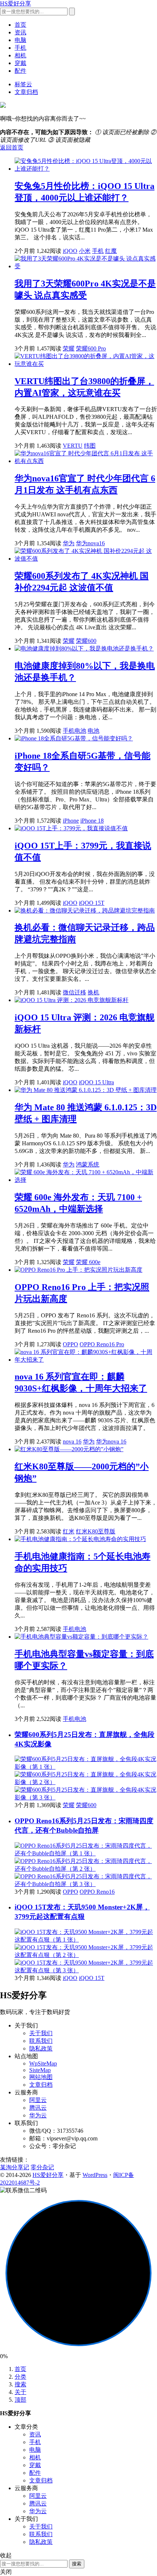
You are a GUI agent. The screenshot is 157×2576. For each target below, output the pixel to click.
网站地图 (41, 2077)
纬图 (90, 446)
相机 (20, 55)
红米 (69, 1531)
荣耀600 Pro (91, 348)
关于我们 (41, 2033)
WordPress (95, 2175)
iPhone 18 (92, 821)
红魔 (111, 251)
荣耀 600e (88, 1262)
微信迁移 (74, 992)
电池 (93, 731)
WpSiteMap (43, 2063)
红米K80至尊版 (96, 1531)
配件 (20, 71)
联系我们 (41, 2041)
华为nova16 (90, 543)
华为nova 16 (111, 1441)
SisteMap (40, 2070)
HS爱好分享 (16, 3)
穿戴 (20, 63)
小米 (85, 251)
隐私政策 (41, 2048)
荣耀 (69, 348)
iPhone (71, 821)
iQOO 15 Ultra (96, 1082)
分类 (20, 2377)
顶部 (20, 2400)
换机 (93, 992)
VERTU (73, 446)
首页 (20, 25)
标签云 (23, 84)
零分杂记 (42, 2167)
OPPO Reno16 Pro (102, 1344)
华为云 (38, 2115)
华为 (69, 543)
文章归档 (26, 92)
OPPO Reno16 (97, 1892)
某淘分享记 (15, 2167)
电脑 (20, 40)
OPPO (70, 1344)
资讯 (20, 32)
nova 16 (72, 1441)
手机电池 (74, 731)
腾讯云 (38, 2108)
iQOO (70, 251)
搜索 (20, 2384)
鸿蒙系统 (88, 1164)
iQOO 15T (92, 903)
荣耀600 (86, 641)
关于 (20, 2392)
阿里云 (38, 2100)
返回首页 (12, 147)
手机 (20, 48)
